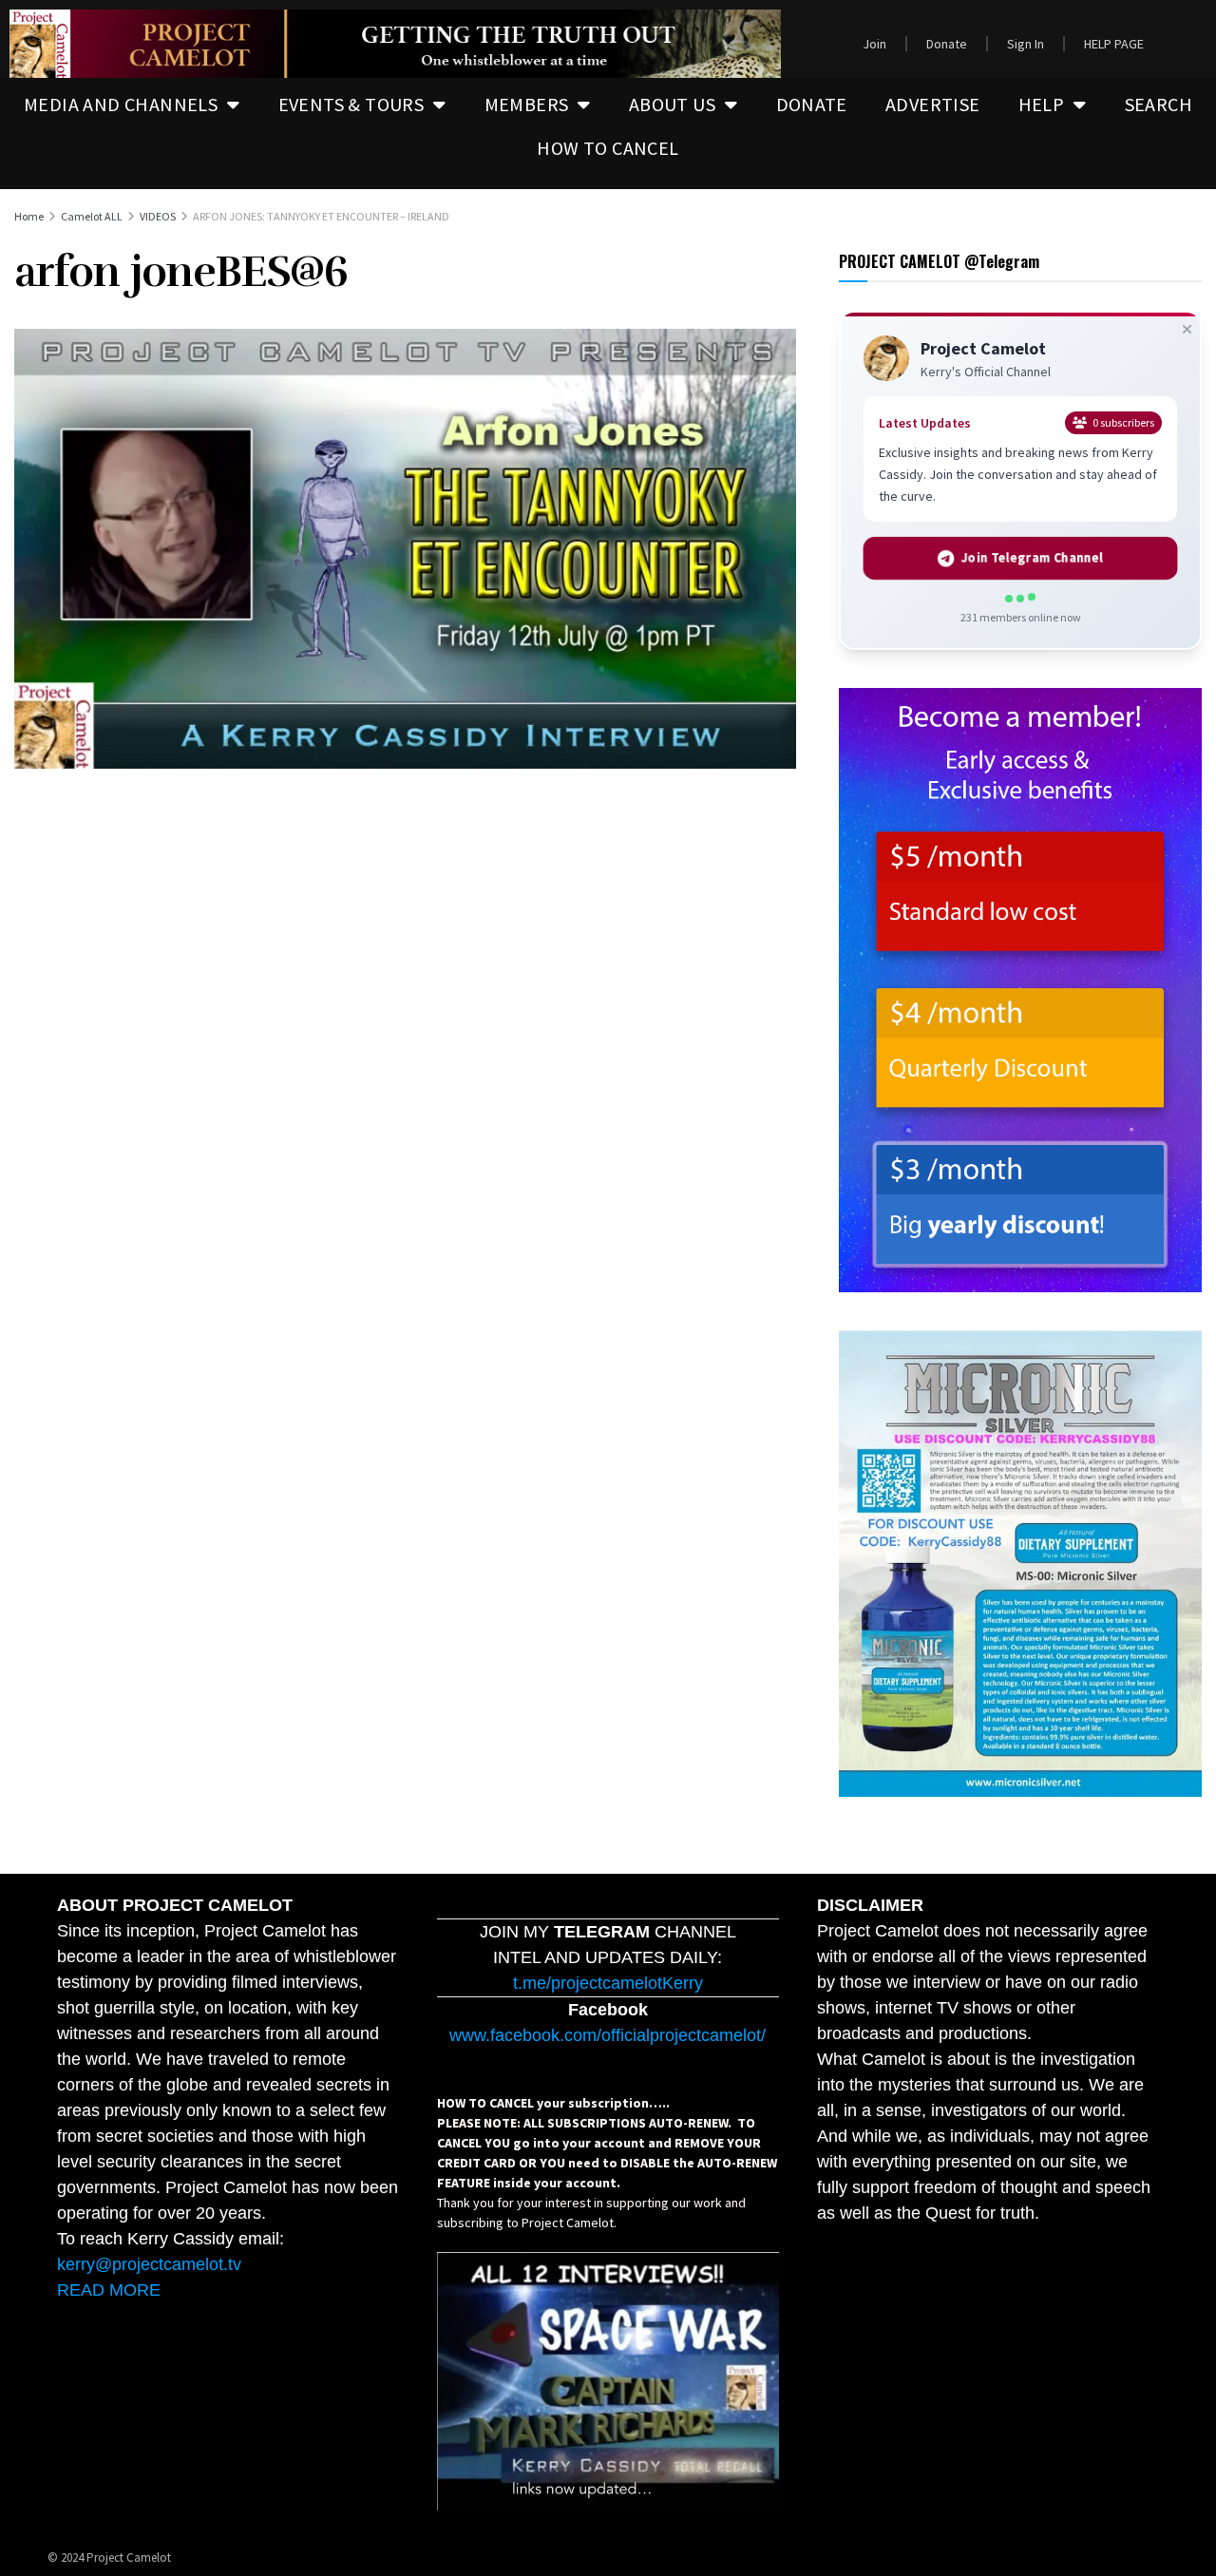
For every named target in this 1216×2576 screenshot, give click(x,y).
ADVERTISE (933, 104)
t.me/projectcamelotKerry (608, 1983)
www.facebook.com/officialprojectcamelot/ (608, 2035)
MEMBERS (527, 104)
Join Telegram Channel (1032, 558)
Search (1159, 104)
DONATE (812, 104)
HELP (1042, 104)
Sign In (1026, 44)
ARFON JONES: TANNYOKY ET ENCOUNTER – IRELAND (321, 216)
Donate (947, 44)
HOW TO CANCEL (608, 148)
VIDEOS (158, 216)
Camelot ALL (92, 216)
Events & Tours (351, 104)
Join (874, 44)
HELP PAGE (1114, 44)
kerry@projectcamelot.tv (149, 2264)
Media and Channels (121, 104)
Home (29, 216)
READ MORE (109, 2290)
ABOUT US (672, 104)
